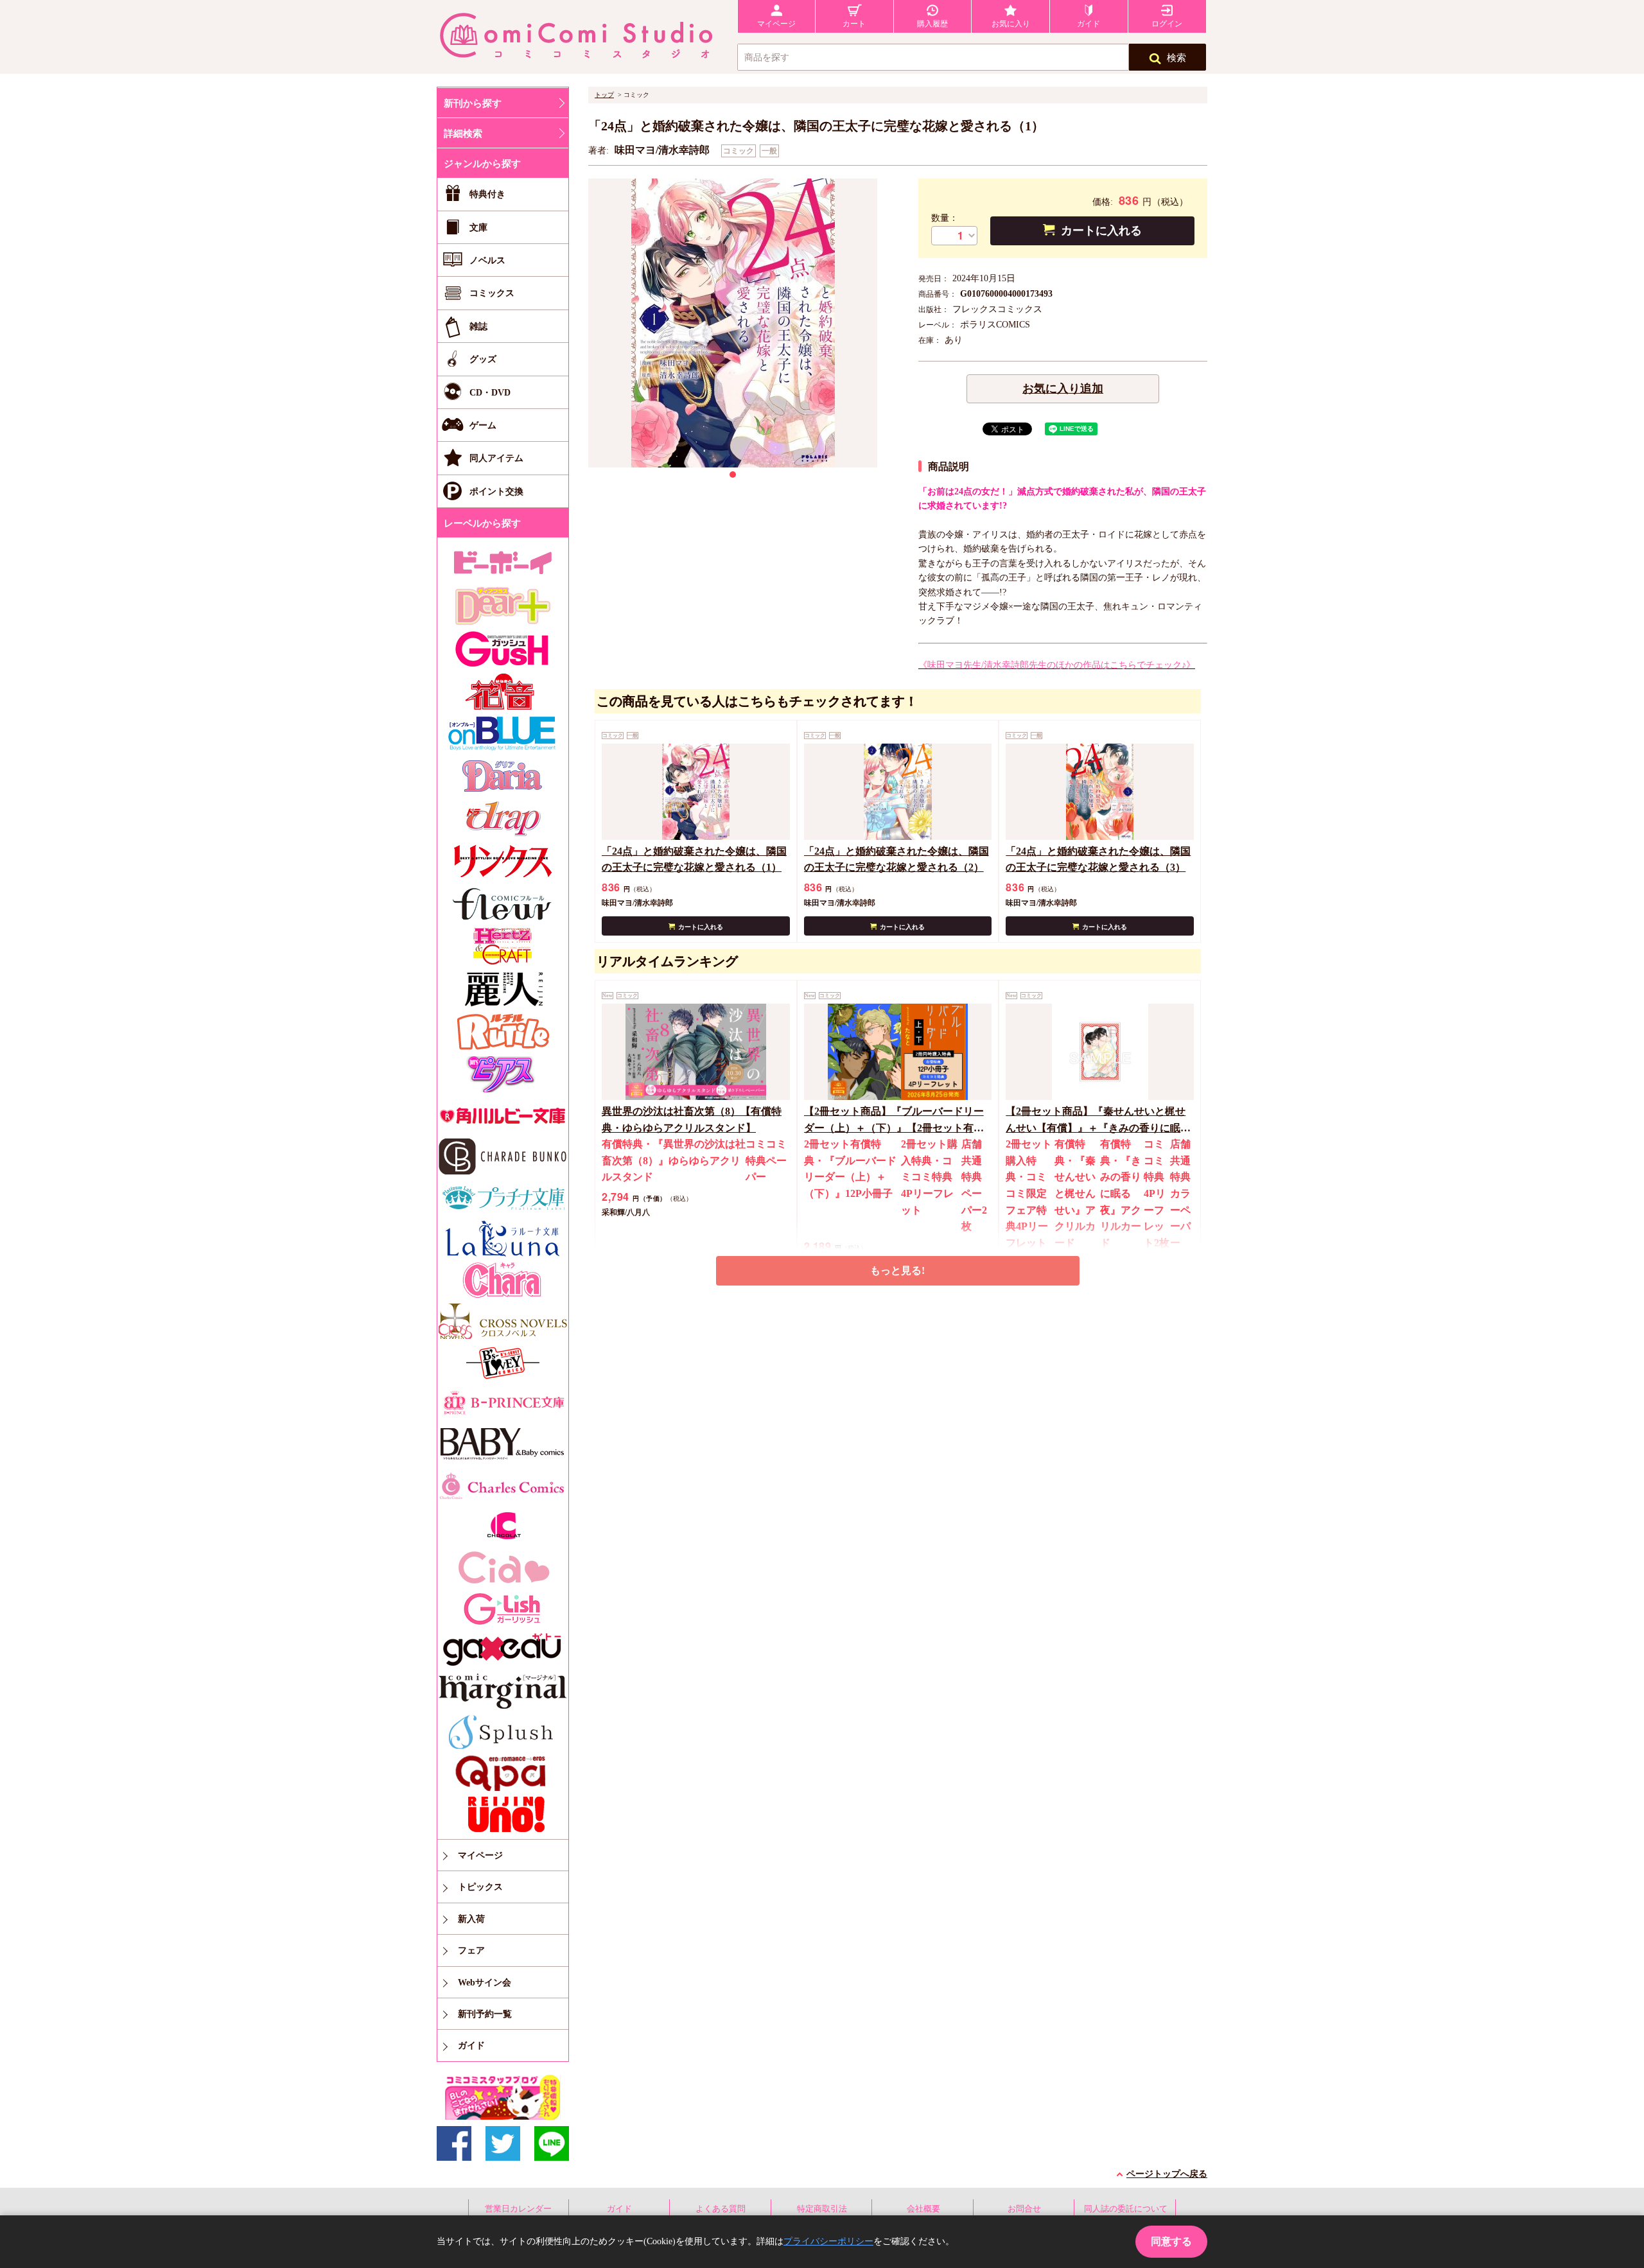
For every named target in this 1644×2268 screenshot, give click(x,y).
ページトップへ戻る (1167, 2174)
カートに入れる (1101, 231)
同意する (1171, 2241)
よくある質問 (721, 2209)
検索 (1176, 58)
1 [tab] (733, 475)
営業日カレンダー (518, 2209)
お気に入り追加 (1063, 388)
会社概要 (923, 2209)
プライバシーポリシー (828, 2241)
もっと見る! (897, 1270)
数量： (945, 218)
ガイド (619, 2209)
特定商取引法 (822, 2209)
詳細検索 (463, 134)
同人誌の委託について (1126, 2209)
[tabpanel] (733, 323)
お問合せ (1024, 2209)
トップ (604, 95)
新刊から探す (473, 103)
